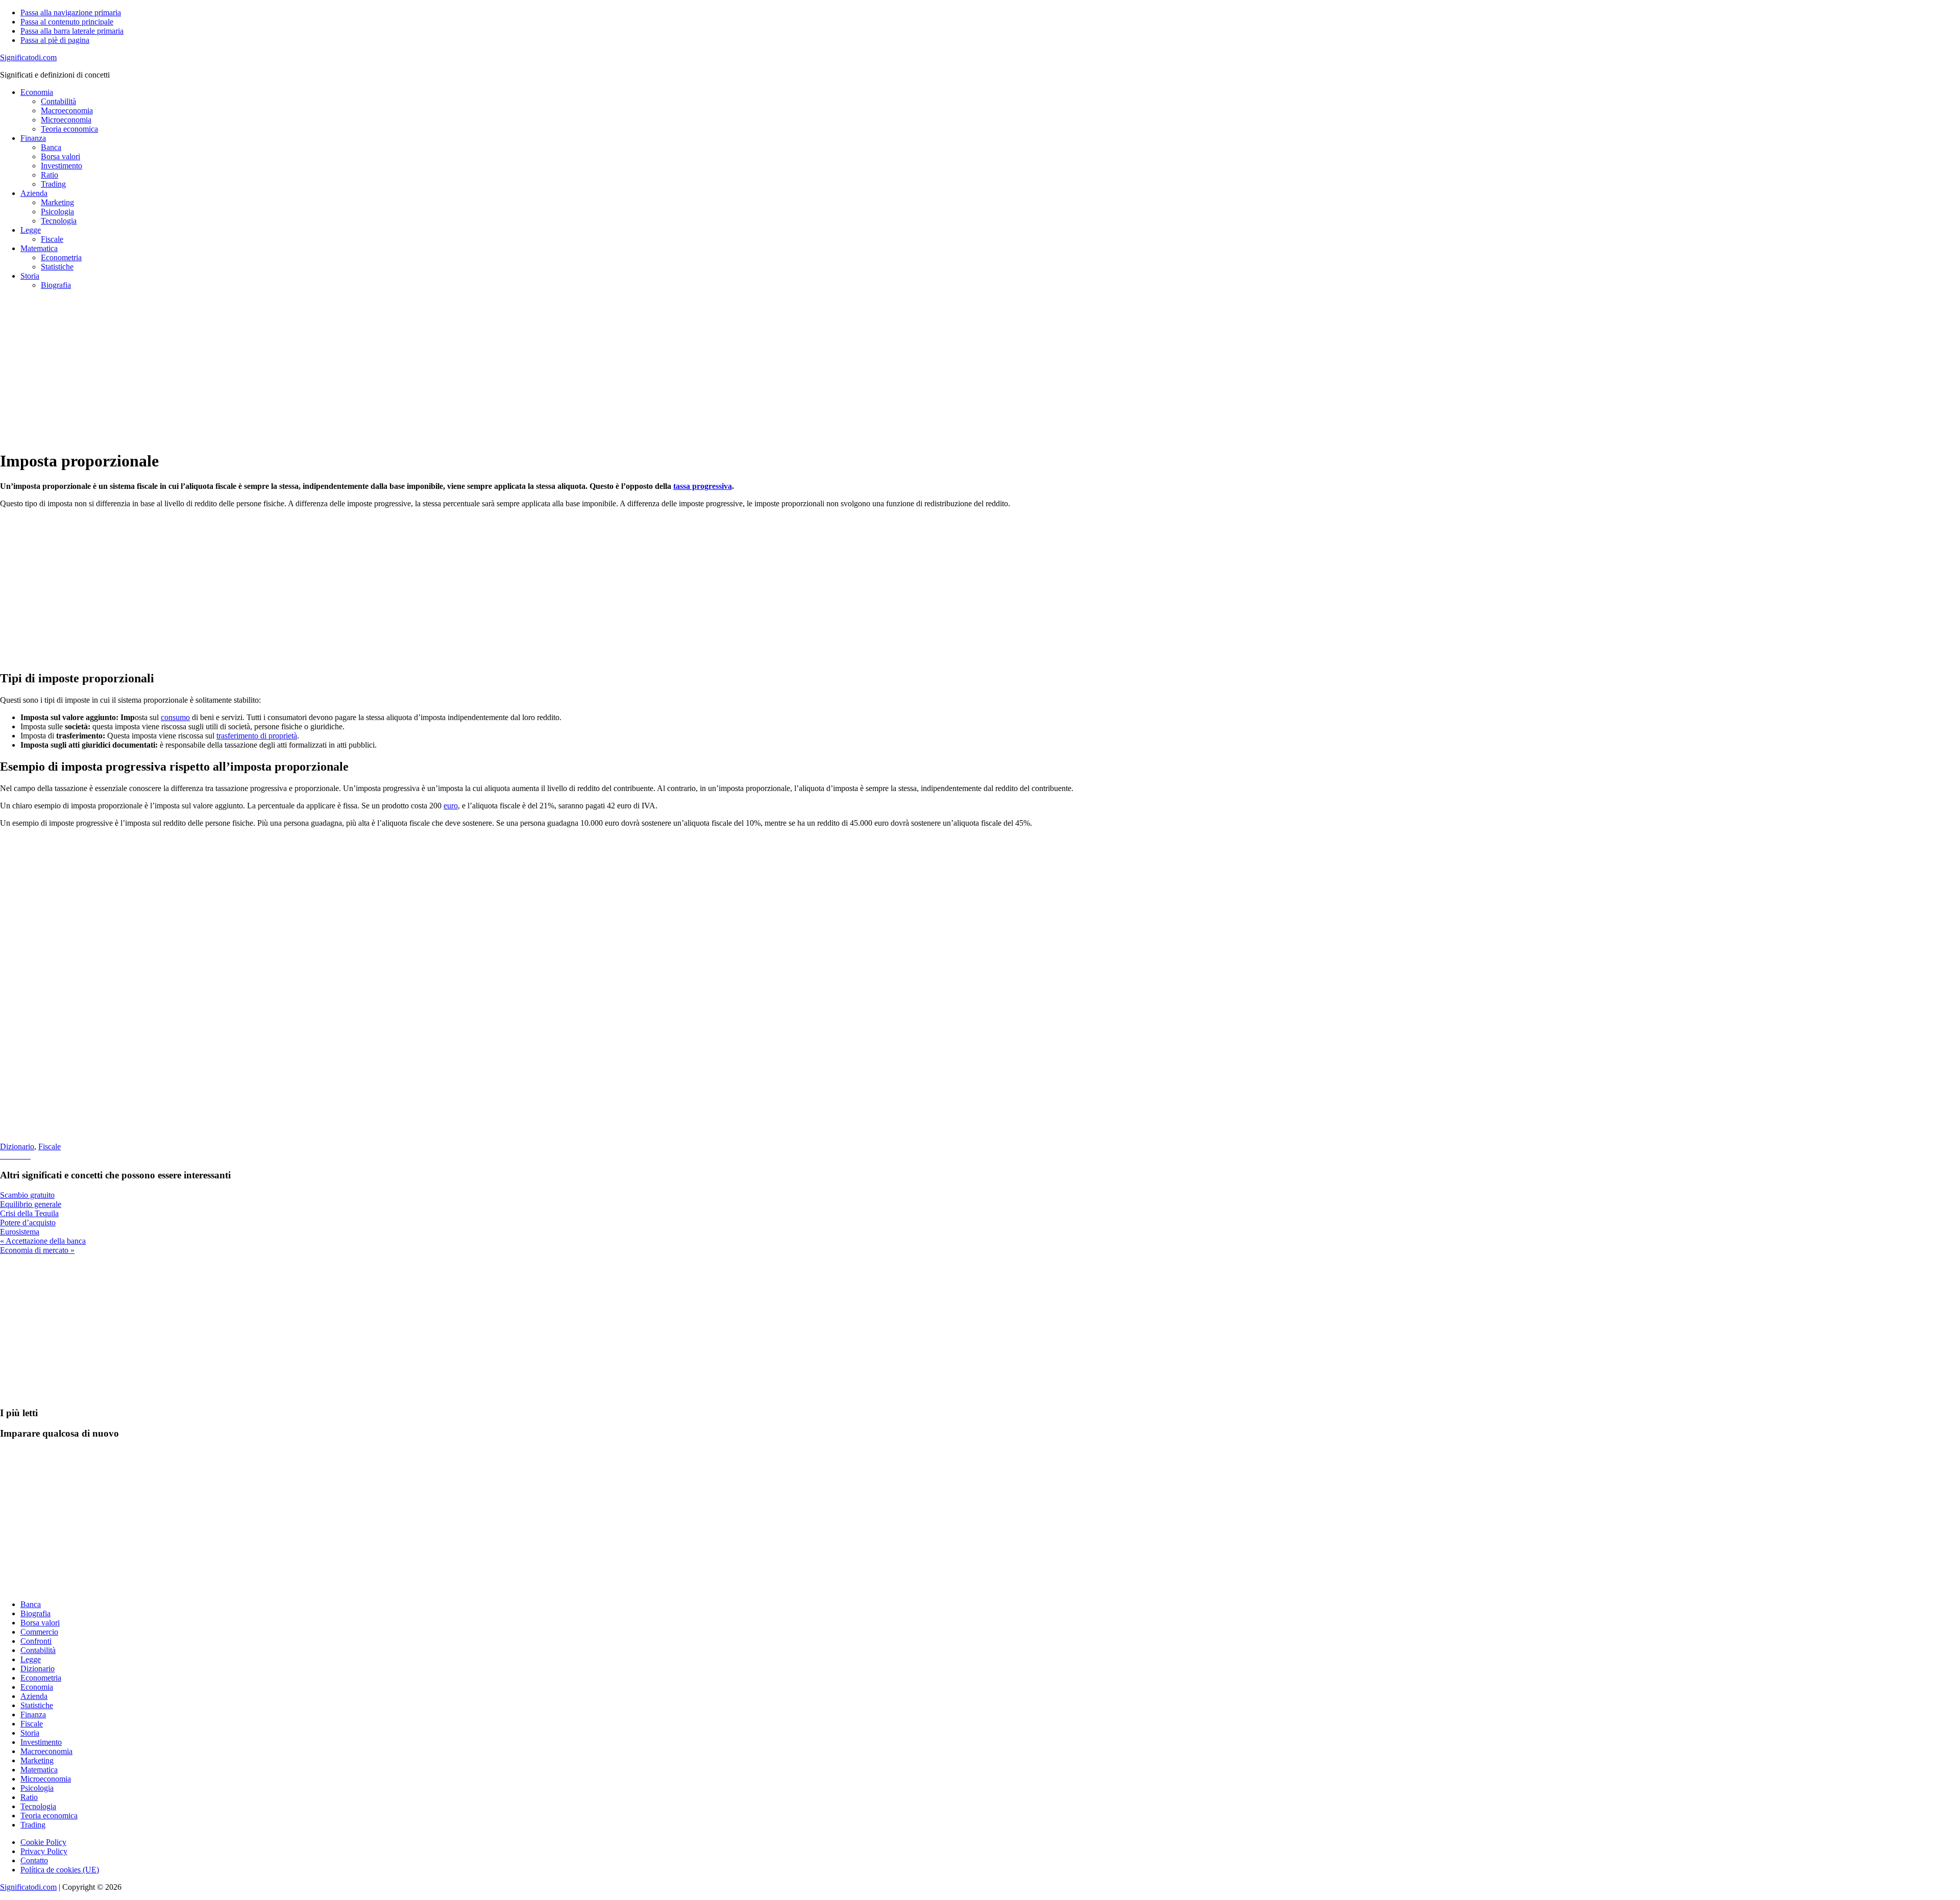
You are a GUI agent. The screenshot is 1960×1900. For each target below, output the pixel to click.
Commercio (39, 1632)
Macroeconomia (46, 1751)
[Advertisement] (306, 369)
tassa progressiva (703, 486)
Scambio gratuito (27, 1195)
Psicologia (37, 1788)
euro (451, 806)
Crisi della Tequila (29, 1213)
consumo (175, 717)
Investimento (41, 1742)
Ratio (29, 1797)
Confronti (36, 1641)
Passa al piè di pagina (55, 40)
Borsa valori (40, 1623)
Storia (30, 1733)
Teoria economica (49, 1816)
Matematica (39, 1770)
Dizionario (17, 1146)
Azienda (34, 1696)
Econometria (41, 1678)
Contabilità (38, 1650)
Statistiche (37, 1705)
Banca (31, 1604)
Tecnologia (38, 1806)
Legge (31, 1659)
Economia (37, 1687)
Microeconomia (46, 1779)
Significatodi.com (28, 57)
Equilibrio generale (31, 1204)
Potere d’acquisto (28, 1223)
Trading (33, 1825)
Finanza (33, 1714)
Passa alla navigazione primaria (71, 13)
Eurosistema (20, 1232)
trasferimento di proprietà (257, 736)
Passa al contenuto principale (67, 22)
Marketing (37, 1760)
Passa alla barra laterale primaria (72, 31)
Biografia (35, 1613)
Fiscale (50, 1146)
